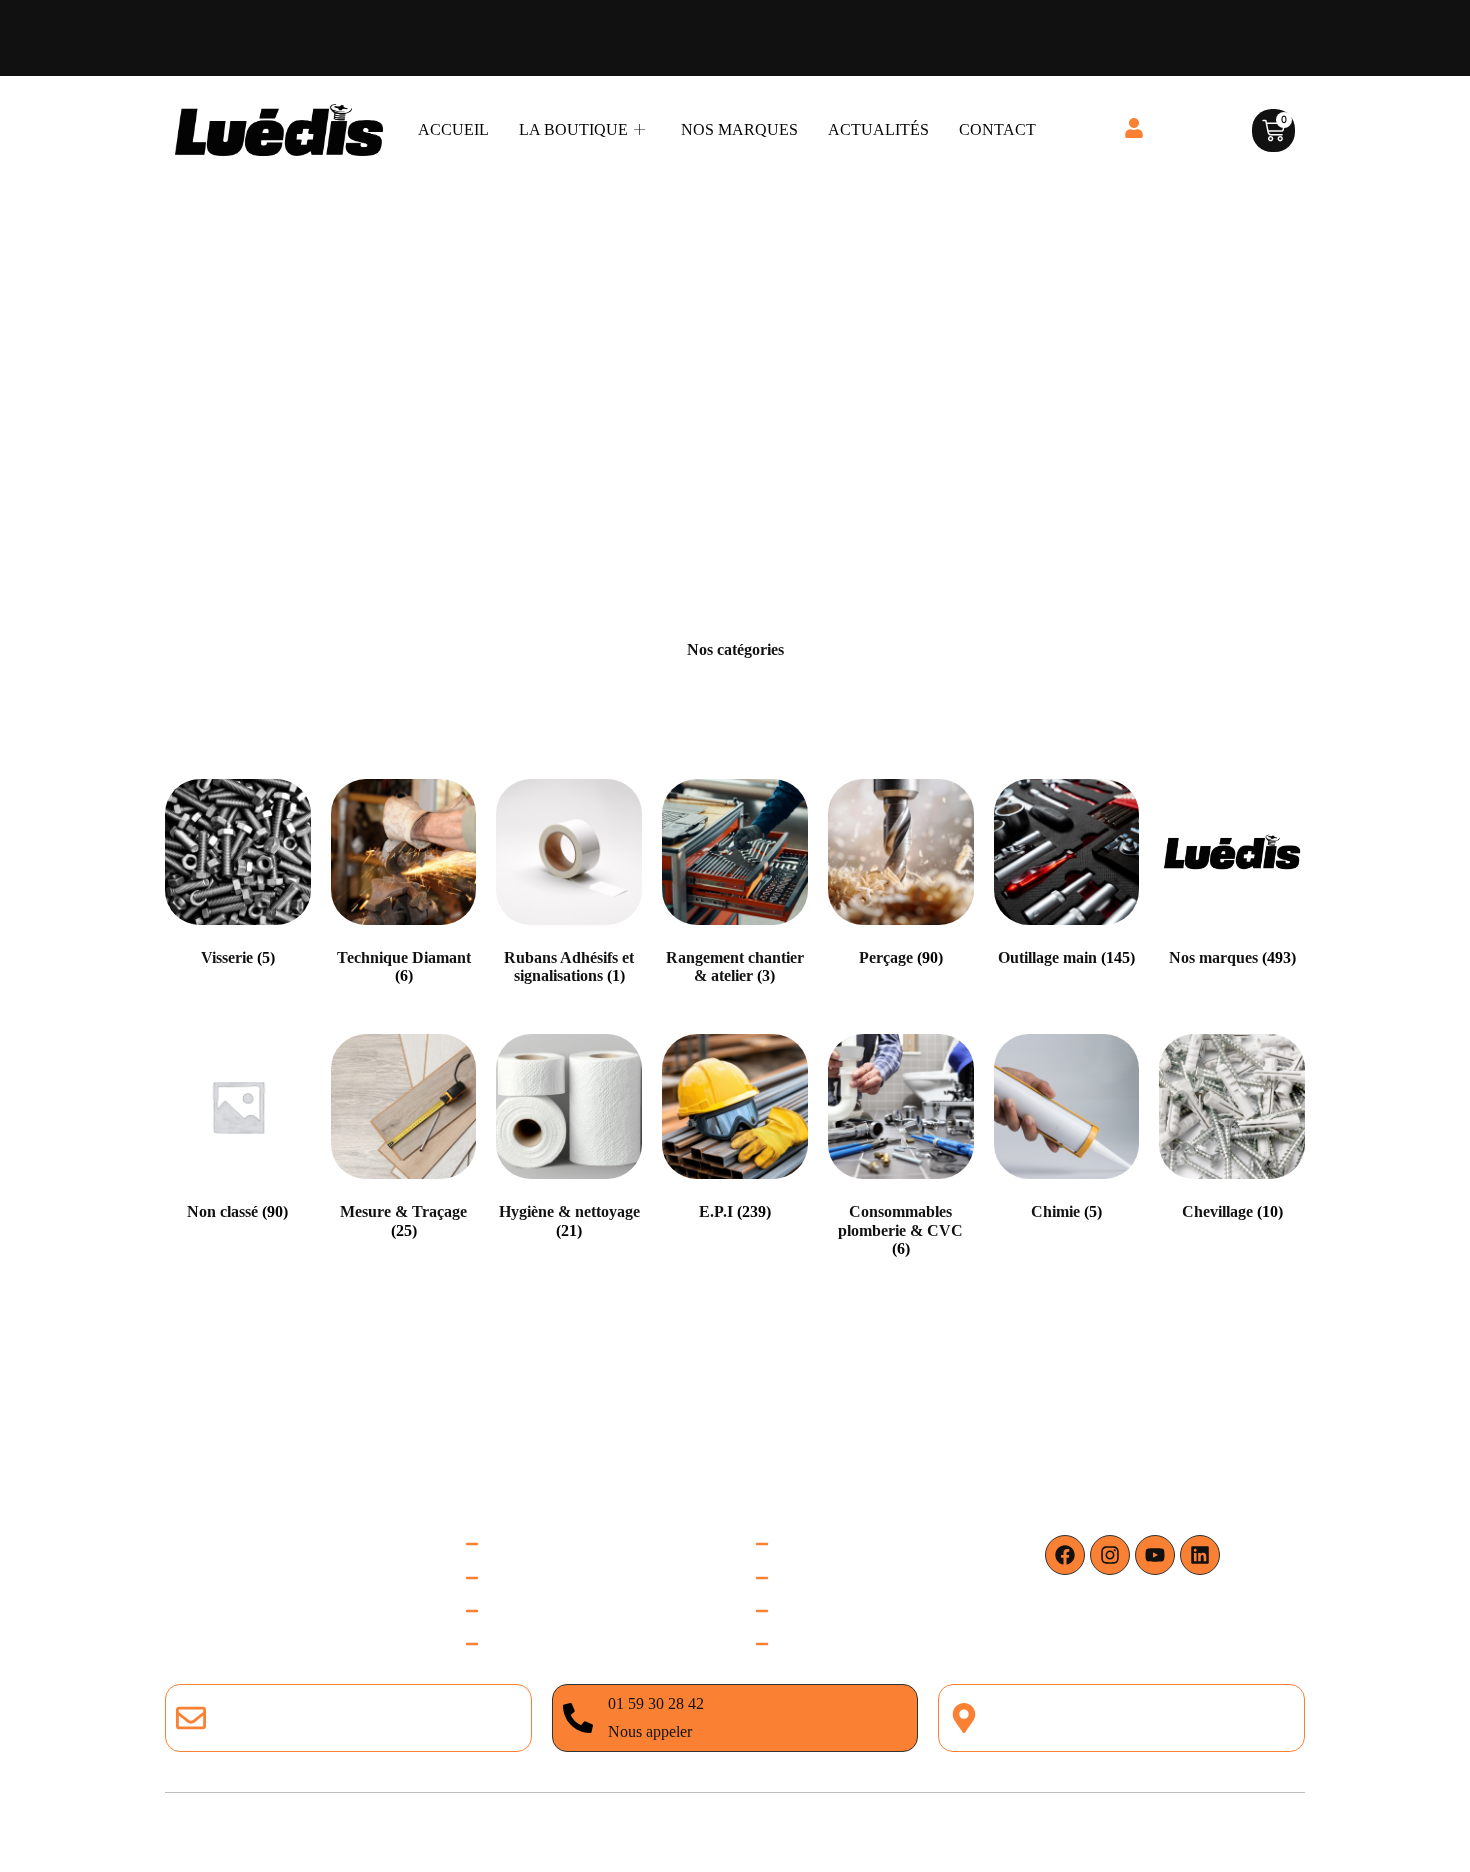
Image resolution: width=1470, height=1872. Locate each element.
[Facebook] (1065, 1555)
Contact (997, 129)
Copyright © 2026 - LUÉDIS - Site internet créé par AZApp (735, 1831)
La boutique (573, 129)
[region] (260, 1671)
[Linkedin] (1200, 1555)
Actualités (878, 129)
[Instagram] (1110, 1555)
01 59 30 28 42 (656, 1703)
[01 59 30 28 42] (578, 1718)
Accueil (453, 129)
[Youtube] (1155, 1555)
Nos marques (739, 129)
